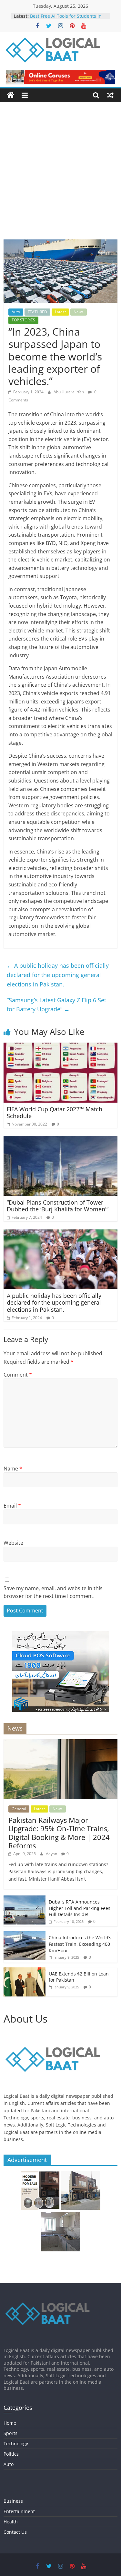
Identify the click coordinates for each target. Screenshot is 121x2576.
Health (11, 2522)
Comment (18, 1375)
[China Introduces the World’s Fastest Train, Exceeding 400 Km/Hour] (25, 1935)
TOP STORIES (23, 320)
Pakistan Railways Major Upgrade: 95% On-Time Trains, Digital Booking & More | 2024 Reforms (59, 1833)
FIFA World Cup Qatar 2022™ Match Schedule (55, 1113)
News (79, 312)
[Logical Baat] (11, 95)
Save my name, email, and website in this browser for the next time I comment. (53, 1592)
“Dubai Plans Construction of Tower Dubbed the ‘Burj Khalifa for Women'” (58, 1206)
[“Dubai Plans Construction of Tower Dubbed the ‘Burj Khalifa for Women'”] (60, 1140)
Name (13, 1469)
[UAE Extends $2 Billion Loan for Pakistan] (25, 1971)
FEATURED (37, 312)
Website (13, 1543)
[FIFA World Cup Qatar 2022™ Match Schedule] (60, 1046)
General (19, 1809)
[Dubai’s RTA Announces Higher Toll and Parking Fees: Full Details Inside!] (25, 1899)
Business (13, 2501)
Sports (10, 2433)
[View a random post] (110, 95)
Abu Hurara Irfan (69, 392)
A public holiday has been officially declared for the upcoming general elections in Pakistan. (58, 975)
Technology (16, 2444)
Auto (16, 312)
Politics (11, 2454)
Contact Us (15, 2532)
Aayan (52, 1854)
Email (12, 1506)
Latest (60, 312)
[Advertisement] (60, 176)
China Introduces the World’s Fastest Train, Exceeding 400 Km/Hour (80, 1944)
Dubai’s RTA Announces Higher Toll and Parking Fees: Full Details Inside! (80, 1908)
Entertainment (19, 2511)
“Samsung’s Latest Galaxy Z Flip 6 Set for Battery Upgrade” (56, 1005)
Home (10, 2423)
